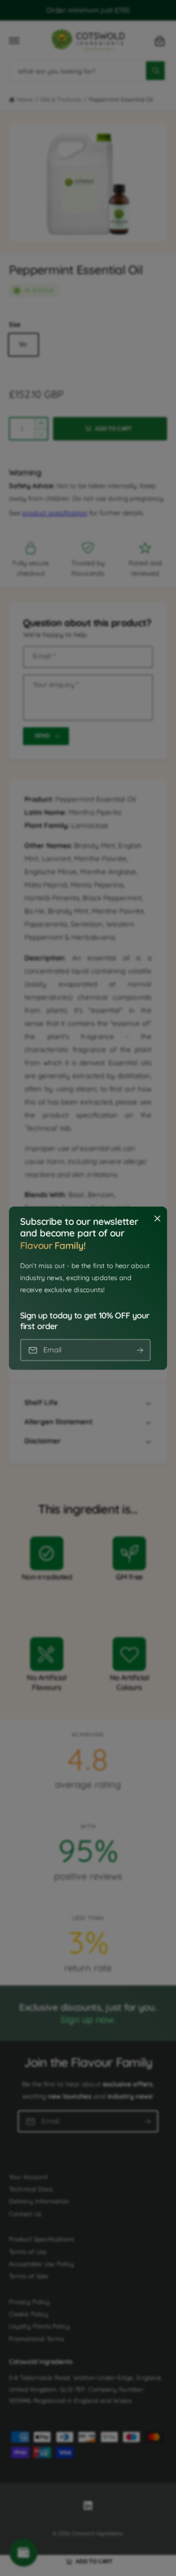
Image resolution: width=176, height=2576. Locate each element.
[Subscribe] (140, 1350)
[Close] (157, 1218)
